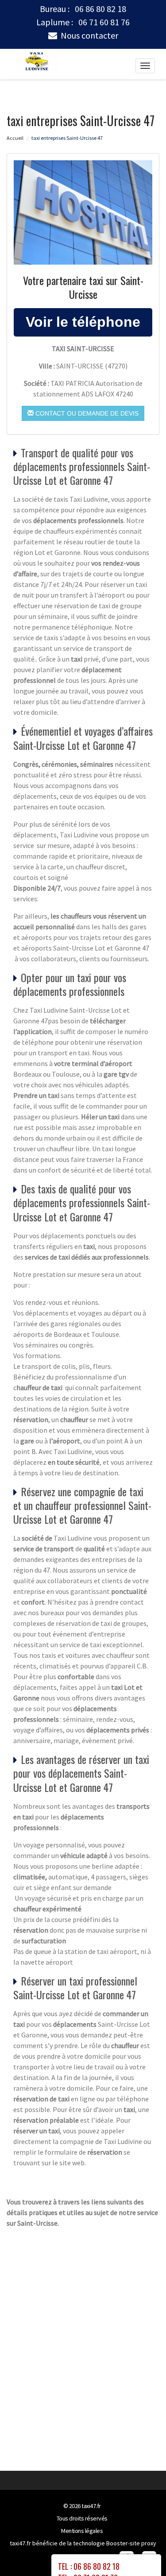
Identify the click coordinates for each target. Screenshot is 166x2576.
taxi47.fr (91, 2506)
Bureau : (83, 9)
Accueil (15, 138)
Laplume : (83, 22)
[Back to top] (142, 2552)
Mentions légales (82, 2531)
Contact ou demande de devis (86, 413)
